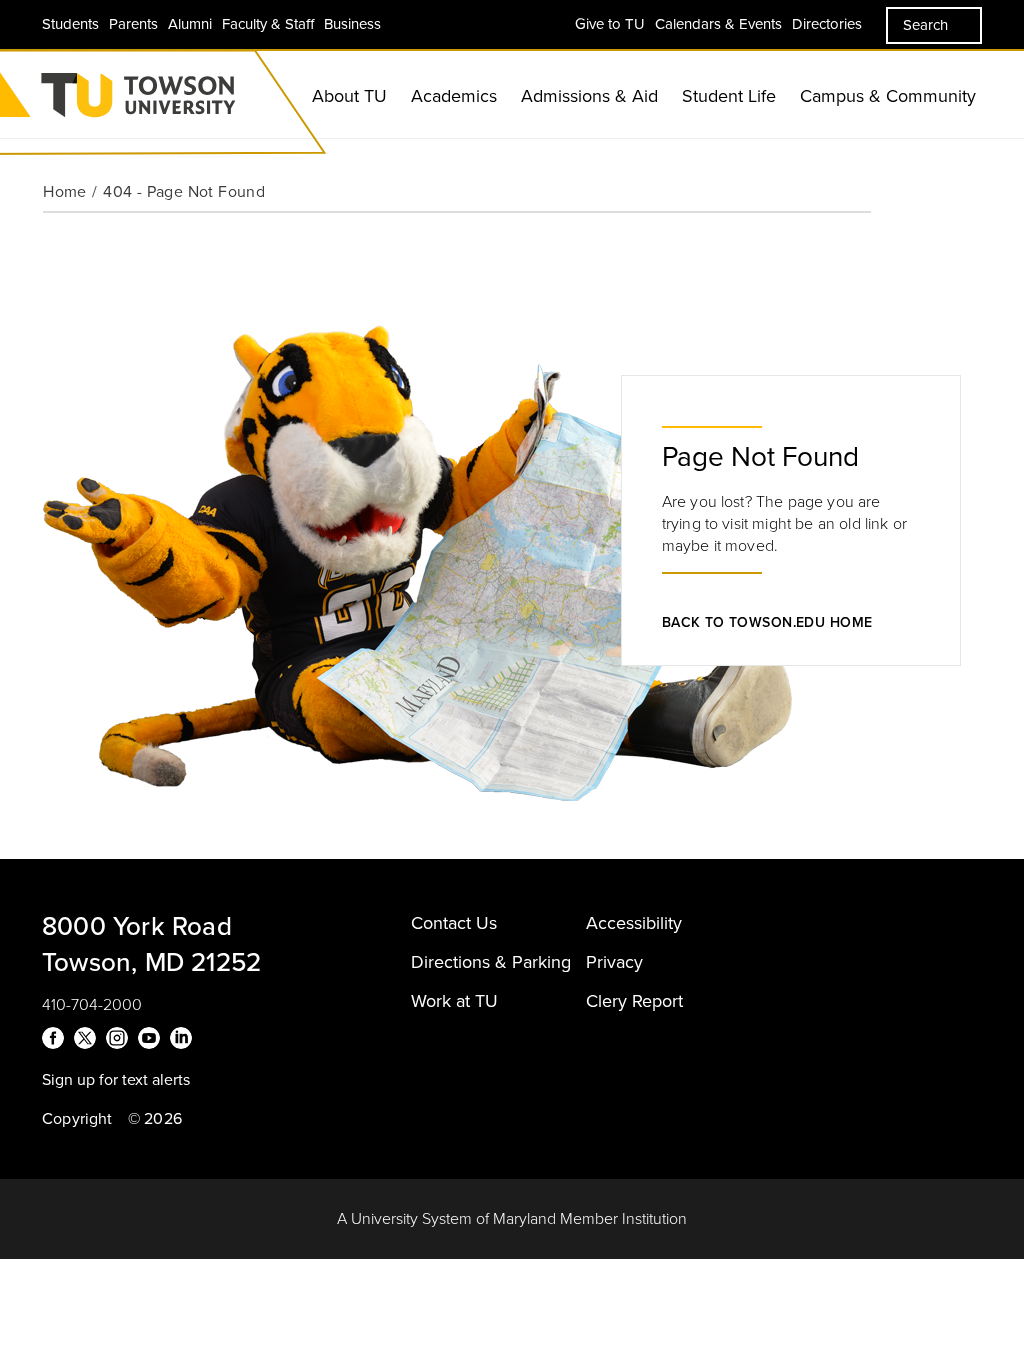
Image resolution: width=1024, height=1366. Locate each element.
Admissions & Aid (589, 96)
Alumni (190, 24)
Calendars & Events (718, 24)
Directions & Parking (491, 962)
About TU (349, 96)
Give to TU (610, 24)
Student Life (729, 96)
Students (70, 24)
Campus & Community (888, 96)
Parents (133, 24)
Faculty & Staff (268, 24)
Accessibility (634, 923)
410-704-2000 (92, 1005)
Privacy (614, 962)
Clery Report (634, 1001)
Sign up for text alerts (116, 1080)
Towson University (191, 101)
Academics (454, 96)
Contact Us (454, 923)
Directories (827, 24)
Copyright (77, 1119)
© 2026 (155, 1119)
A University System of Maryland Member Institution (512, 1219)
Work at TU (454, 1001)
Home (65, 192)
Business (352, 24)
